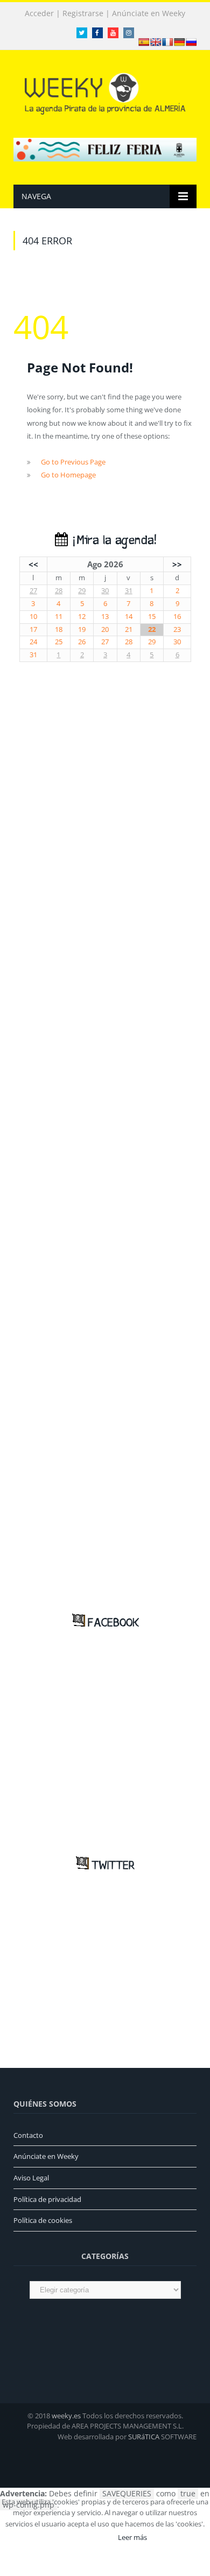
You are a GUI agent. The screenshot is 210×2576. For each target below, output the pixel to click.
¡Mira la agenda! (112, 541)
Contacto (28, 2135)
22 (152, 629)
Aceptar (90, 2537)
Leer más (132, 2537)
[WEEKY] (105, 92)
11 (59, 617)
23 (177, 629)
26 (82, 642)
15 (152, 617)
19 (82, 629)
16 (177, 617)
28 (59, 591)
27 (33, 591)
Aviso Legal (31, 2178)
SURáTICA (144, 2437)
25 (59, 642)
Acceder (39, 13)
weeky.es (66, 2416)
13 (105, 617)
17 (33, 629)
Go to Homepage (68, 475)
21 (129, 629)
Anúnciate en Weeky (149, 13)
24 (33, 642)
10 (33, 617)
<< (33, 564)
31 (129, 591)
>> (177, 564)
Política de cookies (43, 2220)
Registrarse (83, 13)
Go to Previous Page (73, 462)
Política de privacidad (47, 2199)
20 (105, 629)
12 (82, 617)
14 (129, 617)
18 (59, 629)
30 (105, 591)
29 (82, 591)
